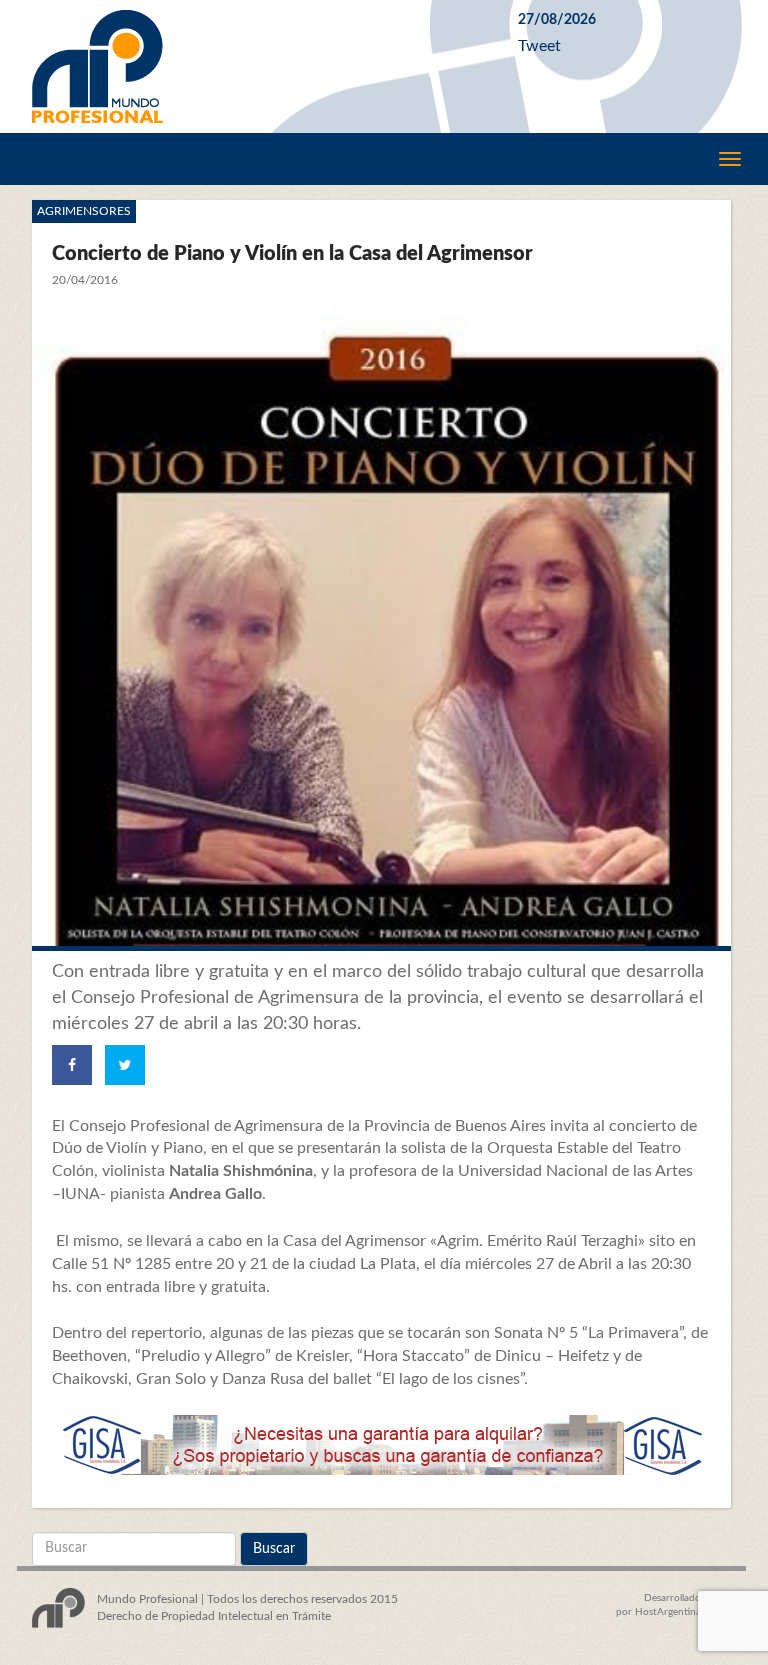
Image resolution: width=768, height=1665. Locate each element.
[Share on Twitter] (125, 1065)
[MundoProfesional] (260, 66)
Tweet (539, 46)
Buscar (274, 1549)
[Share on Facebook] (72, 1065)
